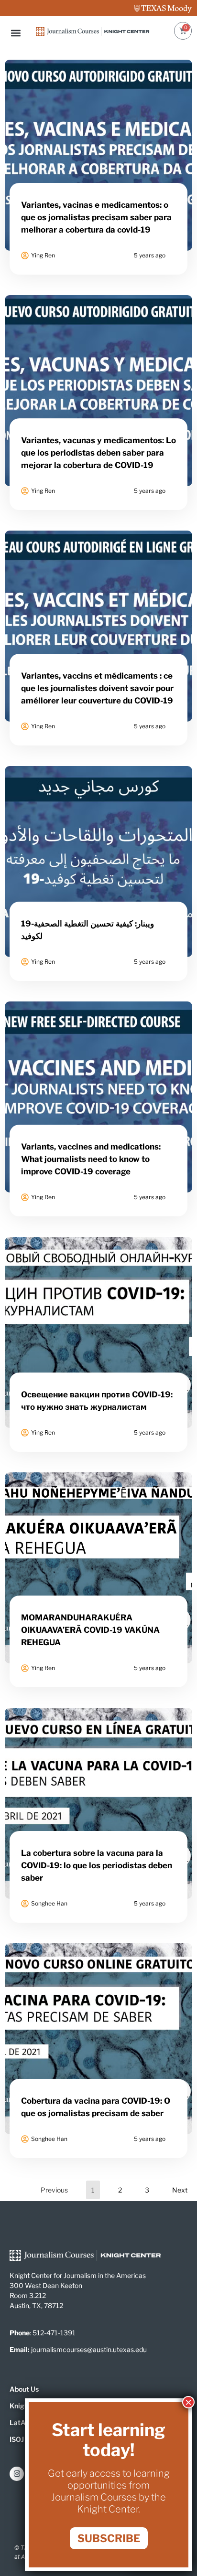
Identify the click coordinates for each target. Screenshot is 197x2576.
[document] (98, 1288)
